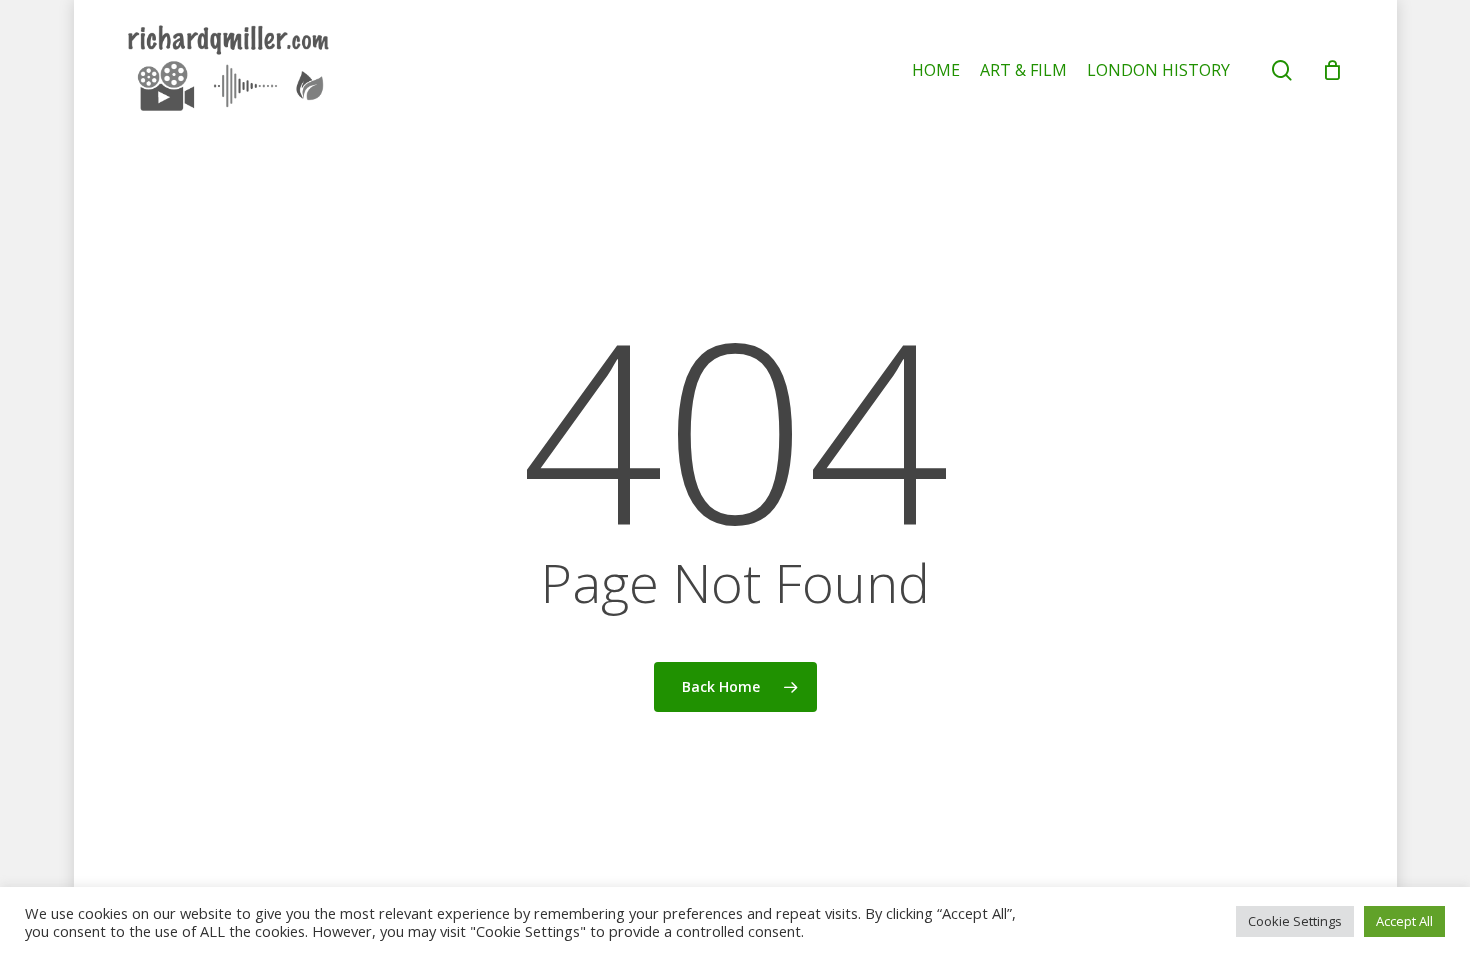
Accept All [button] (1404, 921)
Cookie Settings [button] (1295, 921)
